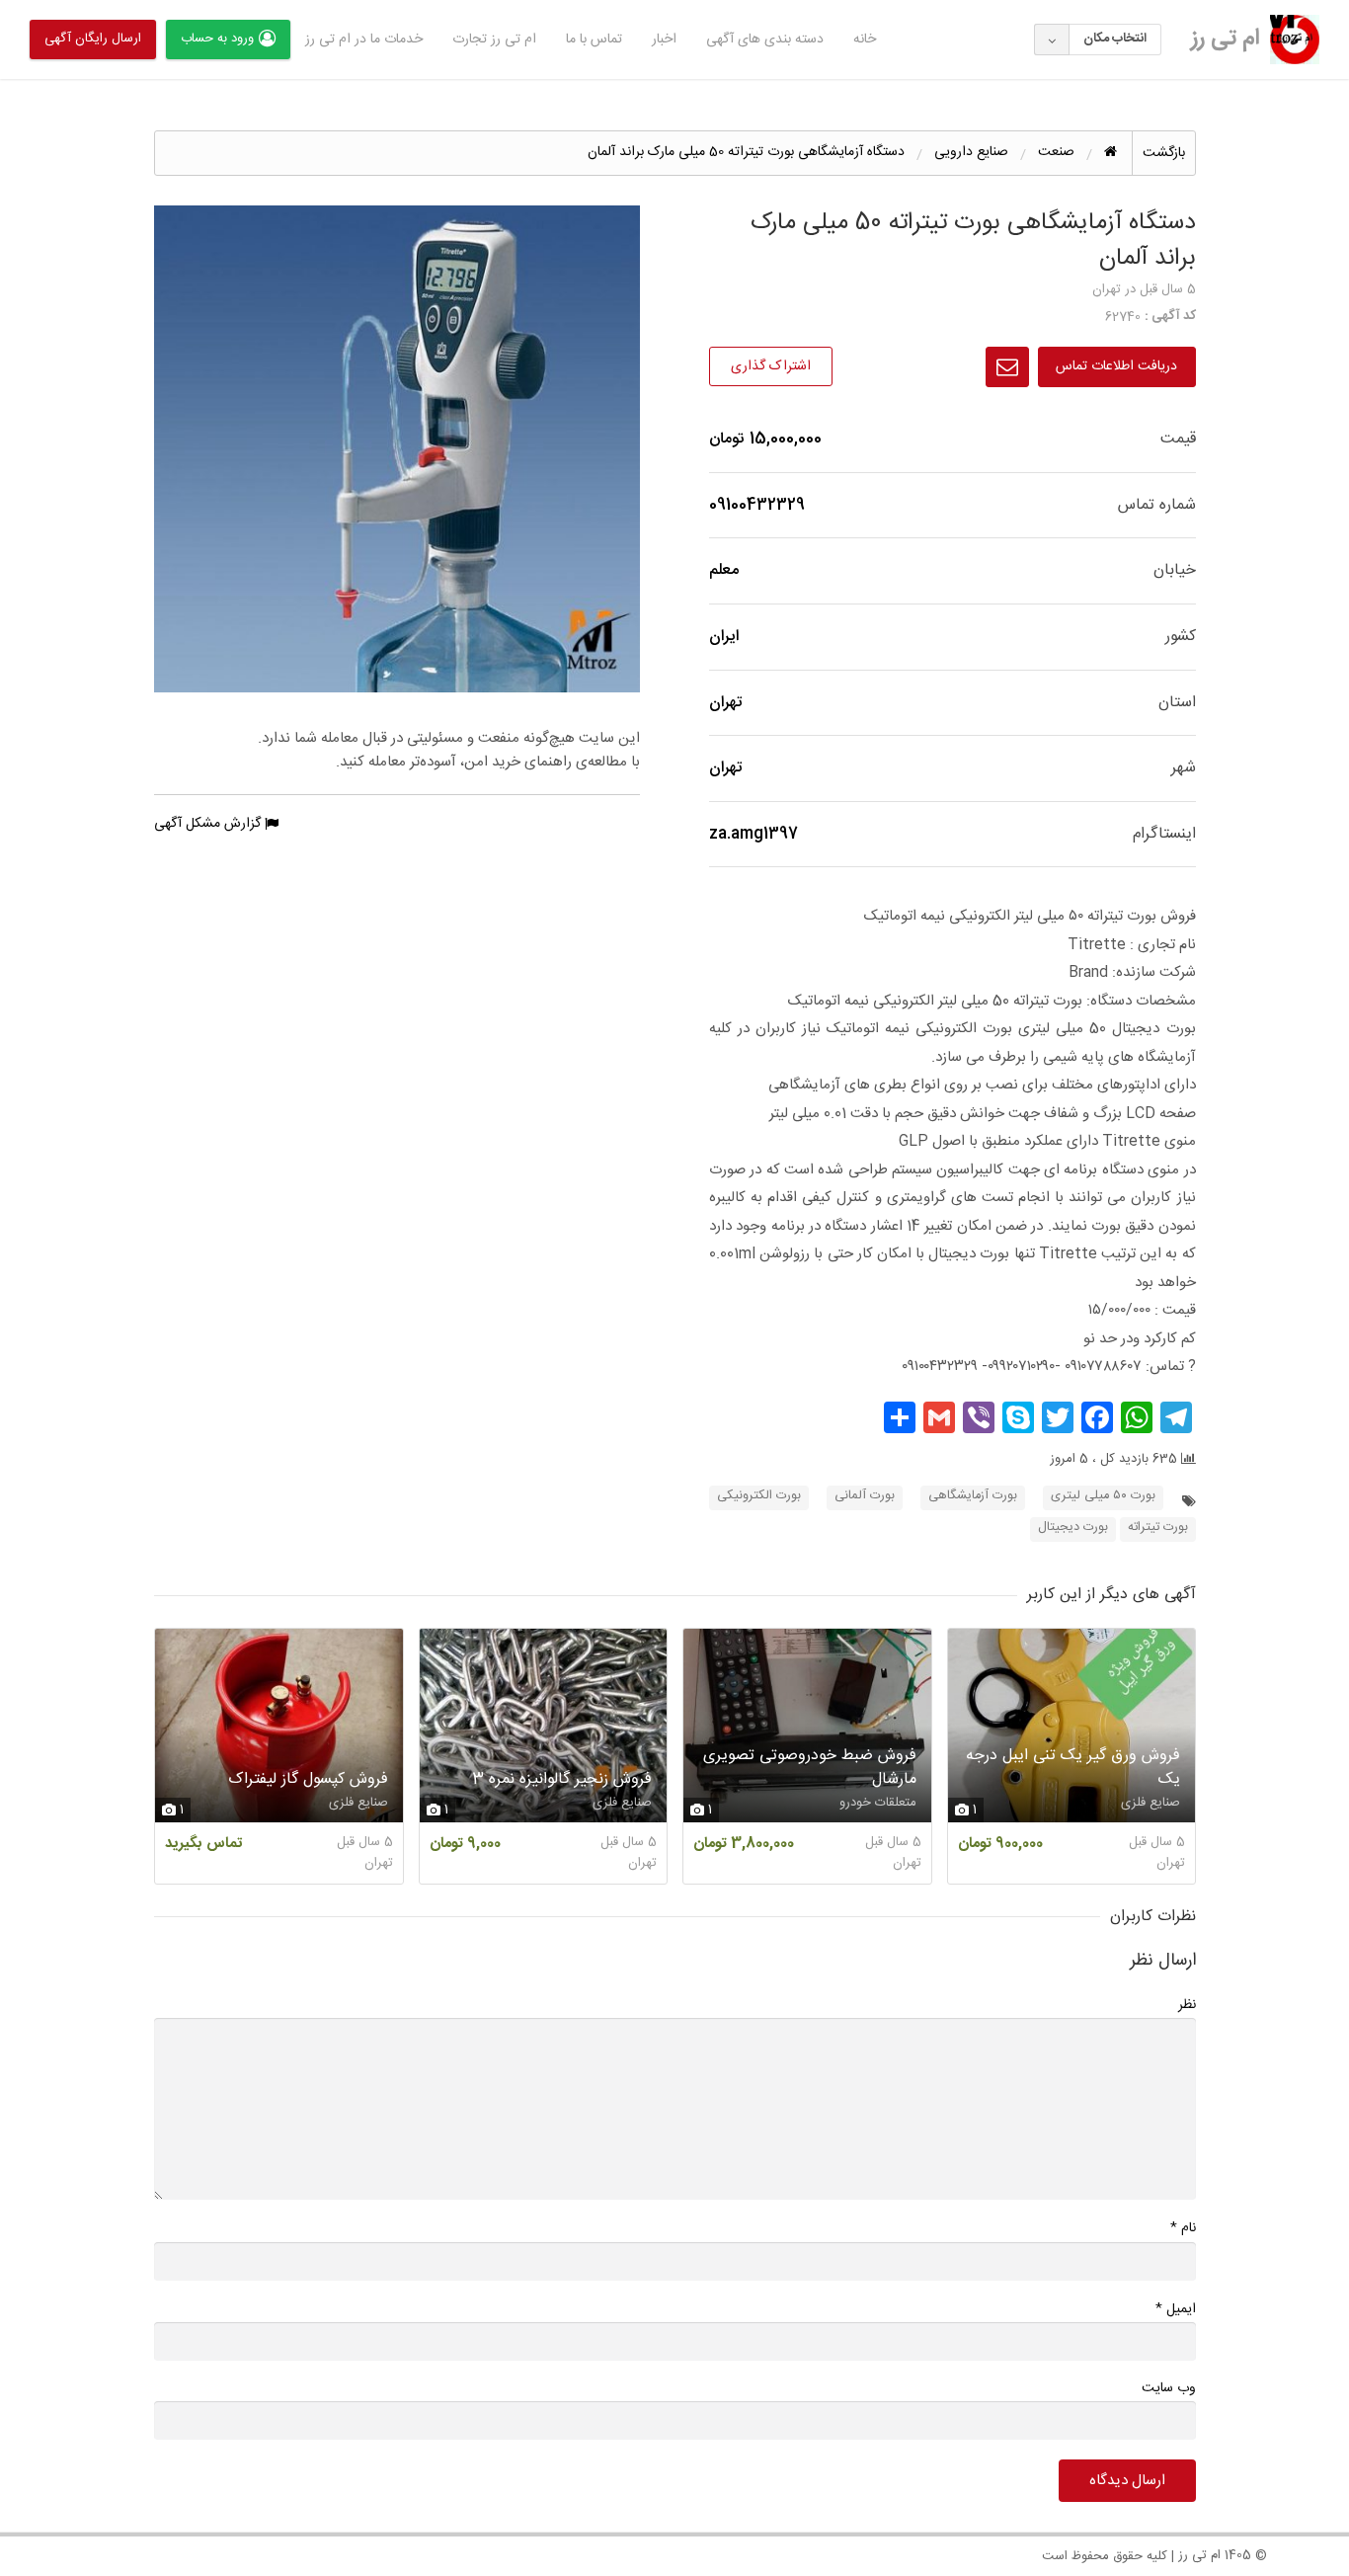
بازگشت (1164, 153)
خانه (865, 40)
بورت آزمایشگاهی (973, 1496)
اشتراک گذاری (771, 366)
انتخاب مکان (1115, 39)
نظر (1187, 2005)
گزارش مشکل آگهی (209, 824)
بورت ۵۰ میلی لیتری (1103, 1496)
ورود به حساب (217, 39)
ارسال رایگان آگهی (93, 39)
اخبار (664, 40)
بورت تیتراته (1158, 1528)
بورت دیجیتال (1073, 1528)
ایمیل (1176, 2309)
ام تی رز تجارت (494, 40)
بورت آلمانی (865, 1496)
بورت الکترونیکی (759, 1496)
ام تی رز (1226, 39)
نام (1183, 2228)
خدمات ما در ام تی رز (364, 40)
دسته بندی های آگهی (765, 40)
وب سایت (1169, 2388)
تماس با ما (594, 40)
